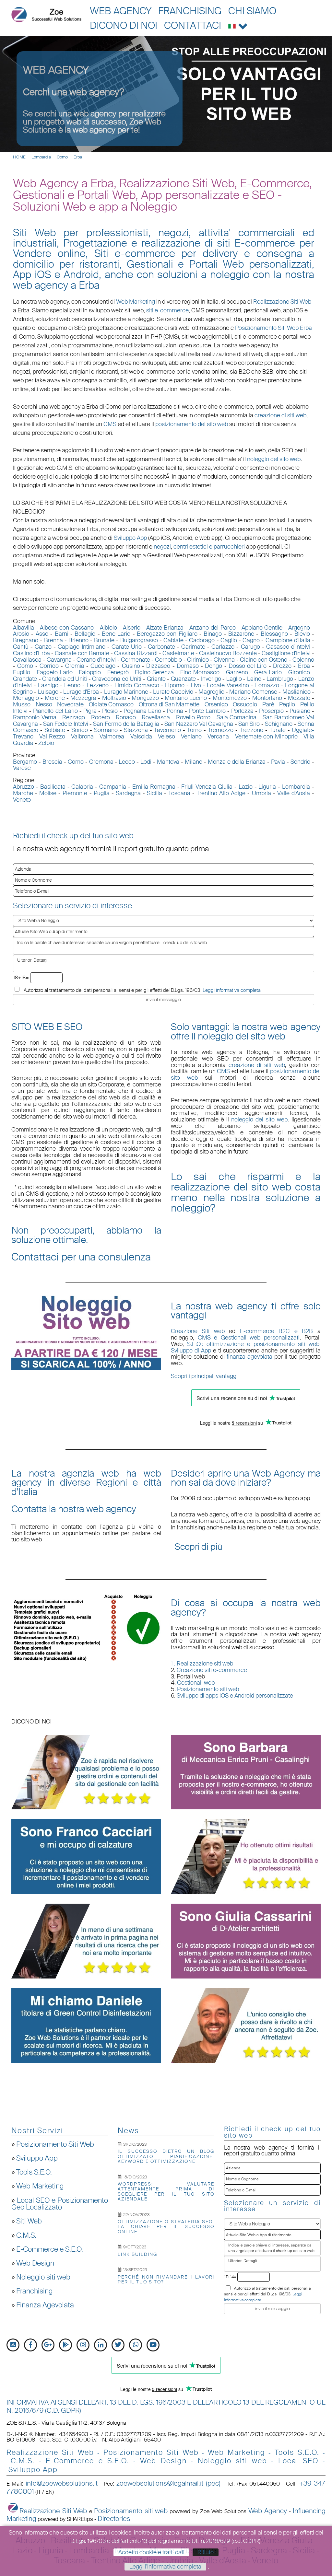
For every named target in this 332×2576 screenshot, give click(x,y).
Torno (194, 730)
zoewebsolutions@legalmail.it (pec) (168, 2483)
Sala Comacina (237, 717)
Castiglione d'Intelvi (286, 653)
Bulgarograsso (139, 640)
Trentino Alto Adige (221, 793)
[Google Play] (65, 2345)
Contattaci (193, 25)
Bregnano (26, 640)
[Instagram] (83, 2345)
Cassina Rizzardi (136, 653)
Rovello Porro (193, 717)
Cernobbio (168, 660)
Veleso (166, 737)
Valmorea (112, 737)
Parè (268, 704)
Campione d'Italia (288, 640)
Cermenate (136, 660)
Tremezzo (221, 730)
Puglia (102, 793)
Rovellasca (156, 717)
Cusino (131, 666)
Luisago (48, 692)
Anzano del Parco (212, 628)
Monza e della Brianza (237, 762)
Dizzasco (158, 666)
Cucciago (103, 666)
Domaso (188, 666)
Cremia (75, 666)
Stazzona (136, 730)
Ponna (175, 711)
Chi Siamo (252, 11)
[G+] (48, 2345)
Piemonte (75, 793)
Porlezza (242, 711)
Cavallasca (27, 660)
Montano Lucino (186, 698)
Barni (62, 634)
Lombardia (41, 157)
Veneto (22, 800)
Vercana (218, 737)
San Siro (249, 724)
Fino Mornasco (200, 672)
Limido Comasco (137, 685)
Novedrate (70, 704)
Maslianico (296, 692)
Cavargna (59, 660)
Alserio (132, 628)
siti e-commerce (167, 310)
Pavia (278, 762)
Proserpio (271, 711)
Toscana (179, 793)
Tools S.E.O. (34, 2172)
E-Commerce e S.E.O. (50, 2249)
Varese (22, 768)
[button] (238, 25)
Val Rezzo (52, 737)
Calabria (82, 787)
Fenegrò (118, 672)
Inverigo (211, 679)
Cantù (21, 647)
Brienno (78, 640)
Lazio (246, 787)
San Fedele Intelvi (66, 724)
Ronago (126, 717)
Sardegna (128, 793)
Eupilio (22, 672)
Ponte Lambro (207, 711)
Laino (254, 679)
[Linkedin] (101, 2345)
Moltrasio (114, 698)
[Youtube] (153, 2345)
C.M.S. (26, 2235)
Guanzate (183, 679)
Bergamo (25, 762)
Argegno (299, 628)
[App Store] (13, 2345)
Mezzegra (83, 698)
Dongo (213, 666)
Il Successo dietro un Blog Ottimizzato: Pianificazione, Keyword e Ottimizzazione (166, 2156)
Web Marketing (136, 302)
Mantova (168, 762)
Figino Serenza (154, 672)
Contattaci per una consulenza (81, 1257)
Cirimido (198, 660)
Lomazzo (267, 685)
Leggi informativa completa (232, 990)
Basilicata (53, 787)
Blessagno (274, 634)
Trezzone (251, 730)
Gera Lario (268, 672)
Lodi (146, 762)
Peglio (287, 704)
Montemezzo (230, 698)
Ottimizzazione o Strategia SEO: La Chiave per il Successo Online (166, 2227)
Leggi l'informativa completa (165, 2567)
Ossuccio (245, 704)
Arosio (21, 634)
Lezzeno (98, 685)
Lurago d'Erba (81, 692)
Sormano (106, 730)
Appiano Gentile (262, 628)
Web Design (35, 2263)
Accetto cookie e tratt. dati (151, 2552)
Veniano (191, 737)
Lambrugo (280, 679)
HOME (19, 157)
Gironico (299, 672)
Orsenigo (216, 704)
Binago (213, 634)
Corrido (49, 666)
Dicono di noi (124, 25)
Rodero (101, 717)
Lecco (127, 762)
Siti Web (29, 2221)
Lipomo (175, 685)
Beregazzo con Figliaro (167, 634)
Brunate (104, 640)
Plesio (110, 711)
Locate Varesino (228, 685)
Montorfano (267, 698)
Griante (156, 679)
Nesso (44, 704)
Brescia (52, 762)
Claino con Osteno (264, 660)
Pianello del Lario (55, 711)
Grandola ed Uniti (65, 679)
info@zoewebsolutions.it (62, 2483)
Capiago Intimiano (81, 647)
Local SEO (298, 2461)
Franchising (190, 11)
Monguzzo (145, 698)
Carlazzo (223, 647)
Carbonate (161, 647)
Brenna (53, 640)
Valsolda (141, 737)
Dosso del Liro (248, 666)
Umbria (261, 793)
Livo (196, 685)
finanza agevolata (249, 1357)
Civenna (224, 660)
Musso (22, 704)
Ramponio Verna (35, 717)
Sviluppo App (37, 2158)
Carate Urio (127, 647)
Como (62, 157)
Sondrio (300, 762)
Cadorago (202, 640)
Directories (114, 2519)
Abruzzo (24, 787)
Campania (113, 787)
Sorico (80, 730)
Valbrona (82, 737)
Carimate (193, 647)
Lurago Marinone (126, 692)
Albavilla (24, 628)
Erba (78, 157)
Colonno (303, 660)
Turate (278, 730)
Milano (194, 762)
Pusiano (300, 711)
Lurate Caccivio (173, 692)
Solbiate (55, 730)
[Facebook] (30, 2345)
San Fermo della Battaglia (126, 724)
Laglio (234, 679)
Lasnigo (48, 685)
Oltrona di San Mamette (169, 704)
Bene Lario (116, 634)
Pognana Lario (142, 711)
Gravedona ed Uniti (117, 679)
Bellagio (85, 634)
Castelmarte (178, 653)
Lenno (72, 685)
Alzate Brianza (165, 628)
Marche (23, 793)
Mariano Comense (253, 692)
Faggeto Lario (55, 672)
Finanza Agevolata (45, 2305)
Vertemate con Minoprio (266, 737)
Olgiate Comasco (111, 704)
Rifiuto (206, 2552)
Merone (55, 698)
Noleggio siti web (43, 2277)
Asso (42, 634)
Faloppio (90, 672)
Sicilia (154, 793)
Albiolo (108, 628)
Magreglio (211, 692)
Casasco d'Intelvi (288, 647)
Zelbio (46, 743)
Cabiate (173, 640)
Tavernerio (167, 730)
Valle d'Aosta (294, 793)
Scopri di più (199, 1547)
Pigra (90, 711)
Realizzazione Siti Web (282, 302)
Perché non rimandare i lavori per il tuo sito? (166, 2279)
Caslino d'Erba (31, 653)
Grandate (25, 679)
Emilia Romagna (154, 787)
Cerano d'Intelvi (96, 660)
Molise (48, 793)
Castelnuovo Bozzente (228, 653)
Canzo (43, 647)
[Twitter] (118, 2345)
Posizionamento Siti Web (55, 2144)
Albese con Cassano (67, 628)
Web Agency (121, 11)
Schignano (279, 724)
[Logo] (46, 15)
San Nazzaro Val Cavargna (199, 724)
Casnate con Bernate (82, 653)
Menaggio (26, 698)
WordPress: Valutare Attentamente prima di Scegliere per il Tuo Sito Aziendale (166, 2191)
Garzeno (237, 672)
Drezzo (282, 666)
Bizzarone (241, 634)
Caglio (229, 640)
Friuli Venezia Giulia (207, 787)
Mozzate (299, 698)
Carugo (250, 647)
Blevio (302, 634)
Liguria (267, 787)
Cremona (101, 762)
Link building (137, 2254)
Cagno (251, 640)
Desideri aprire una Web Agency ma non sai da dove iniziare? (246, 1478)
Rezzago (74, 717)
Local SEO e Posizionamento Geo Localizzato (60, 2204)
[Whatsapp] (136, 2345)
